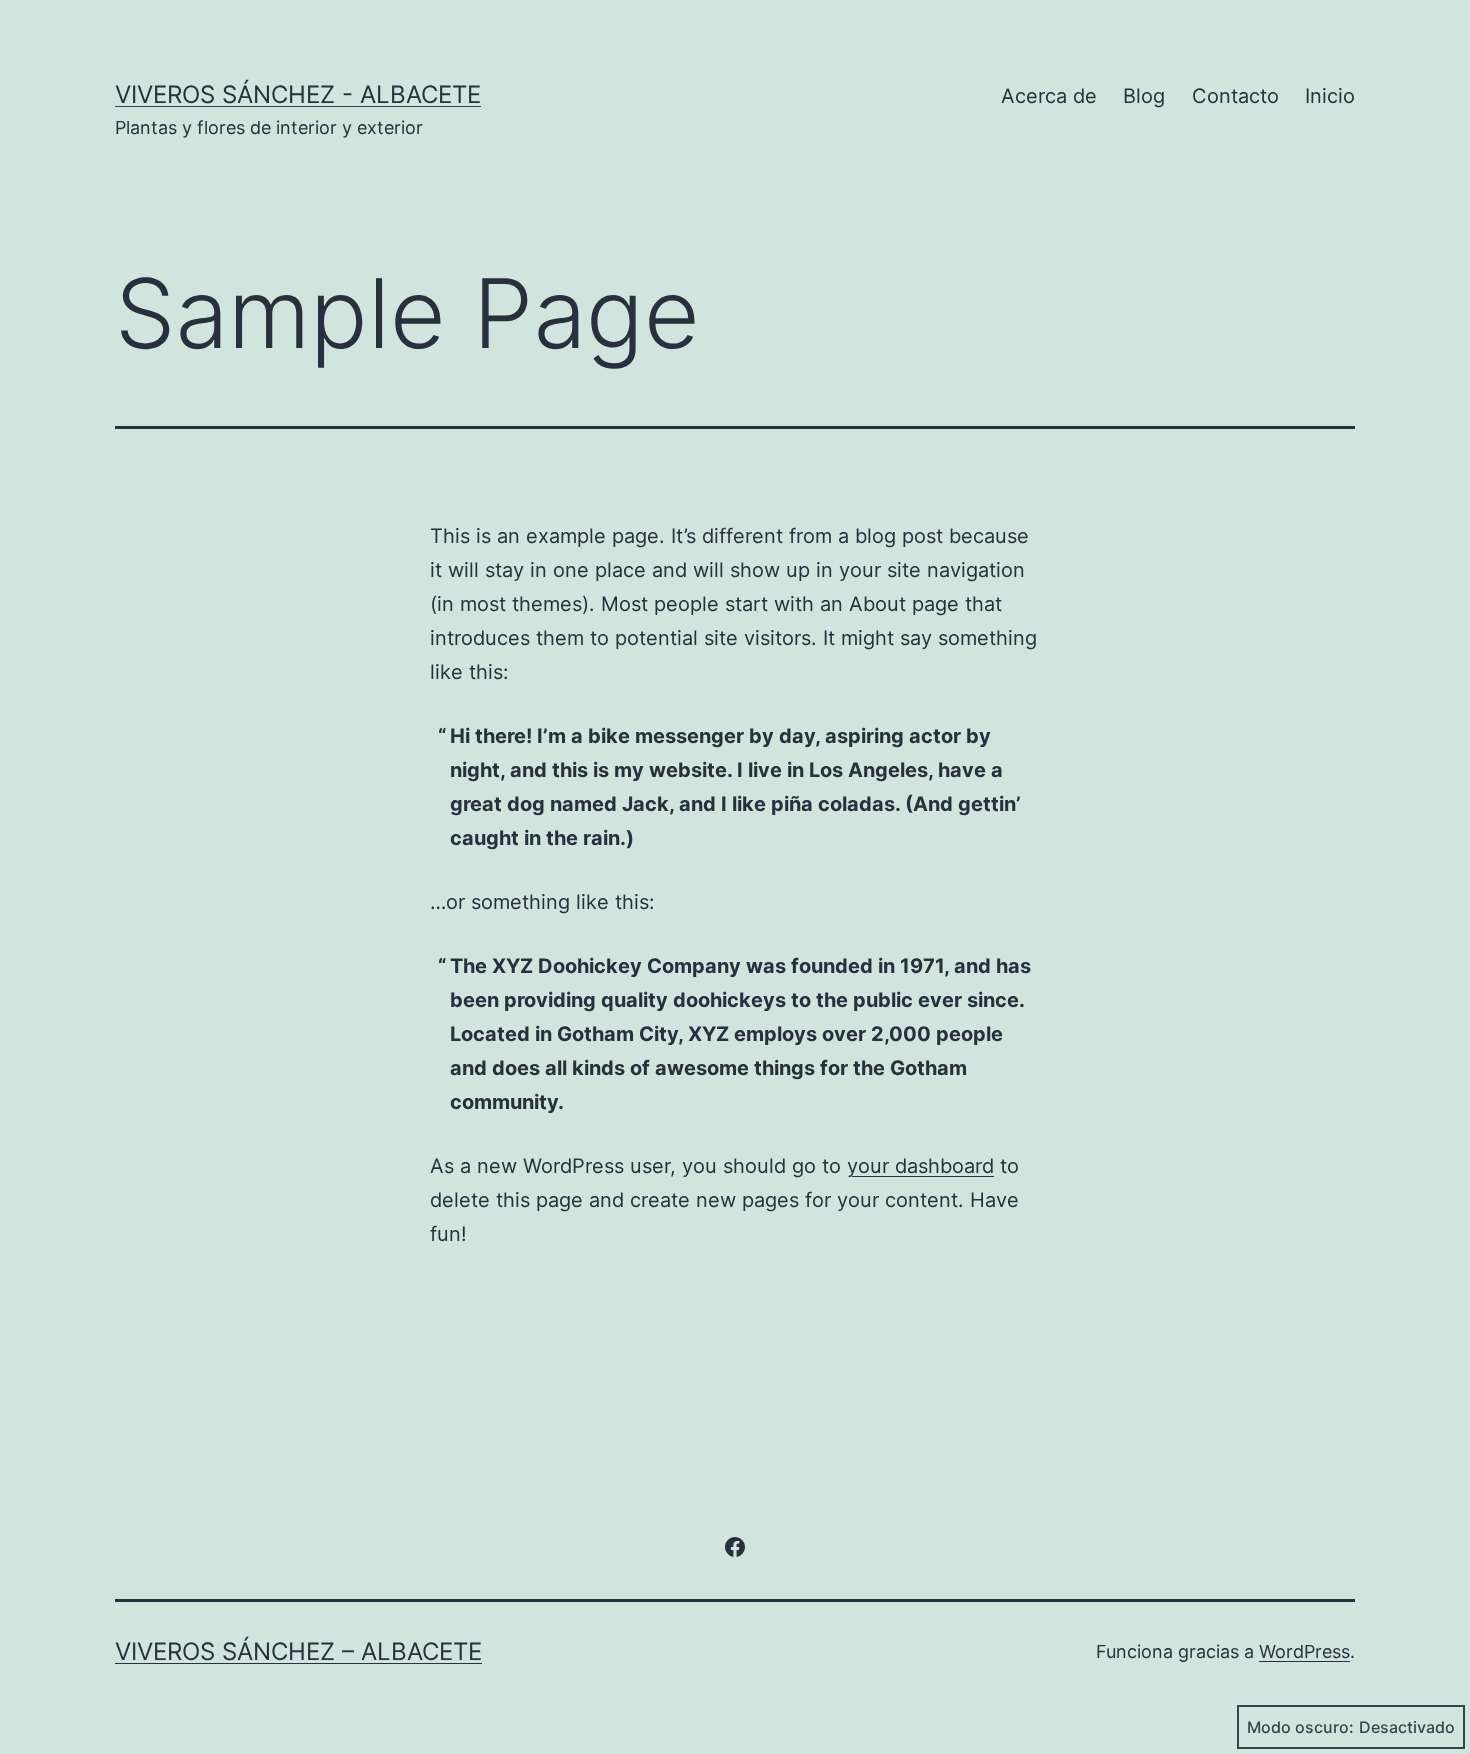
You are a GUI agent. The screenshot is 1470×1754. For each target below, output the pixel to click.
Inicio (1330, 96)
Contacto (1235, 96)
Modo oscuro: (1300, 1727)
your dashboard (920, 1166)
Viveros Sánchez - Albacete (298, 94)
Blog (1144, 96)
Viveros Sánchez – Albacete (298, 1651)
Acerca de (1049, 96)
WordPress (1304, 1651)
